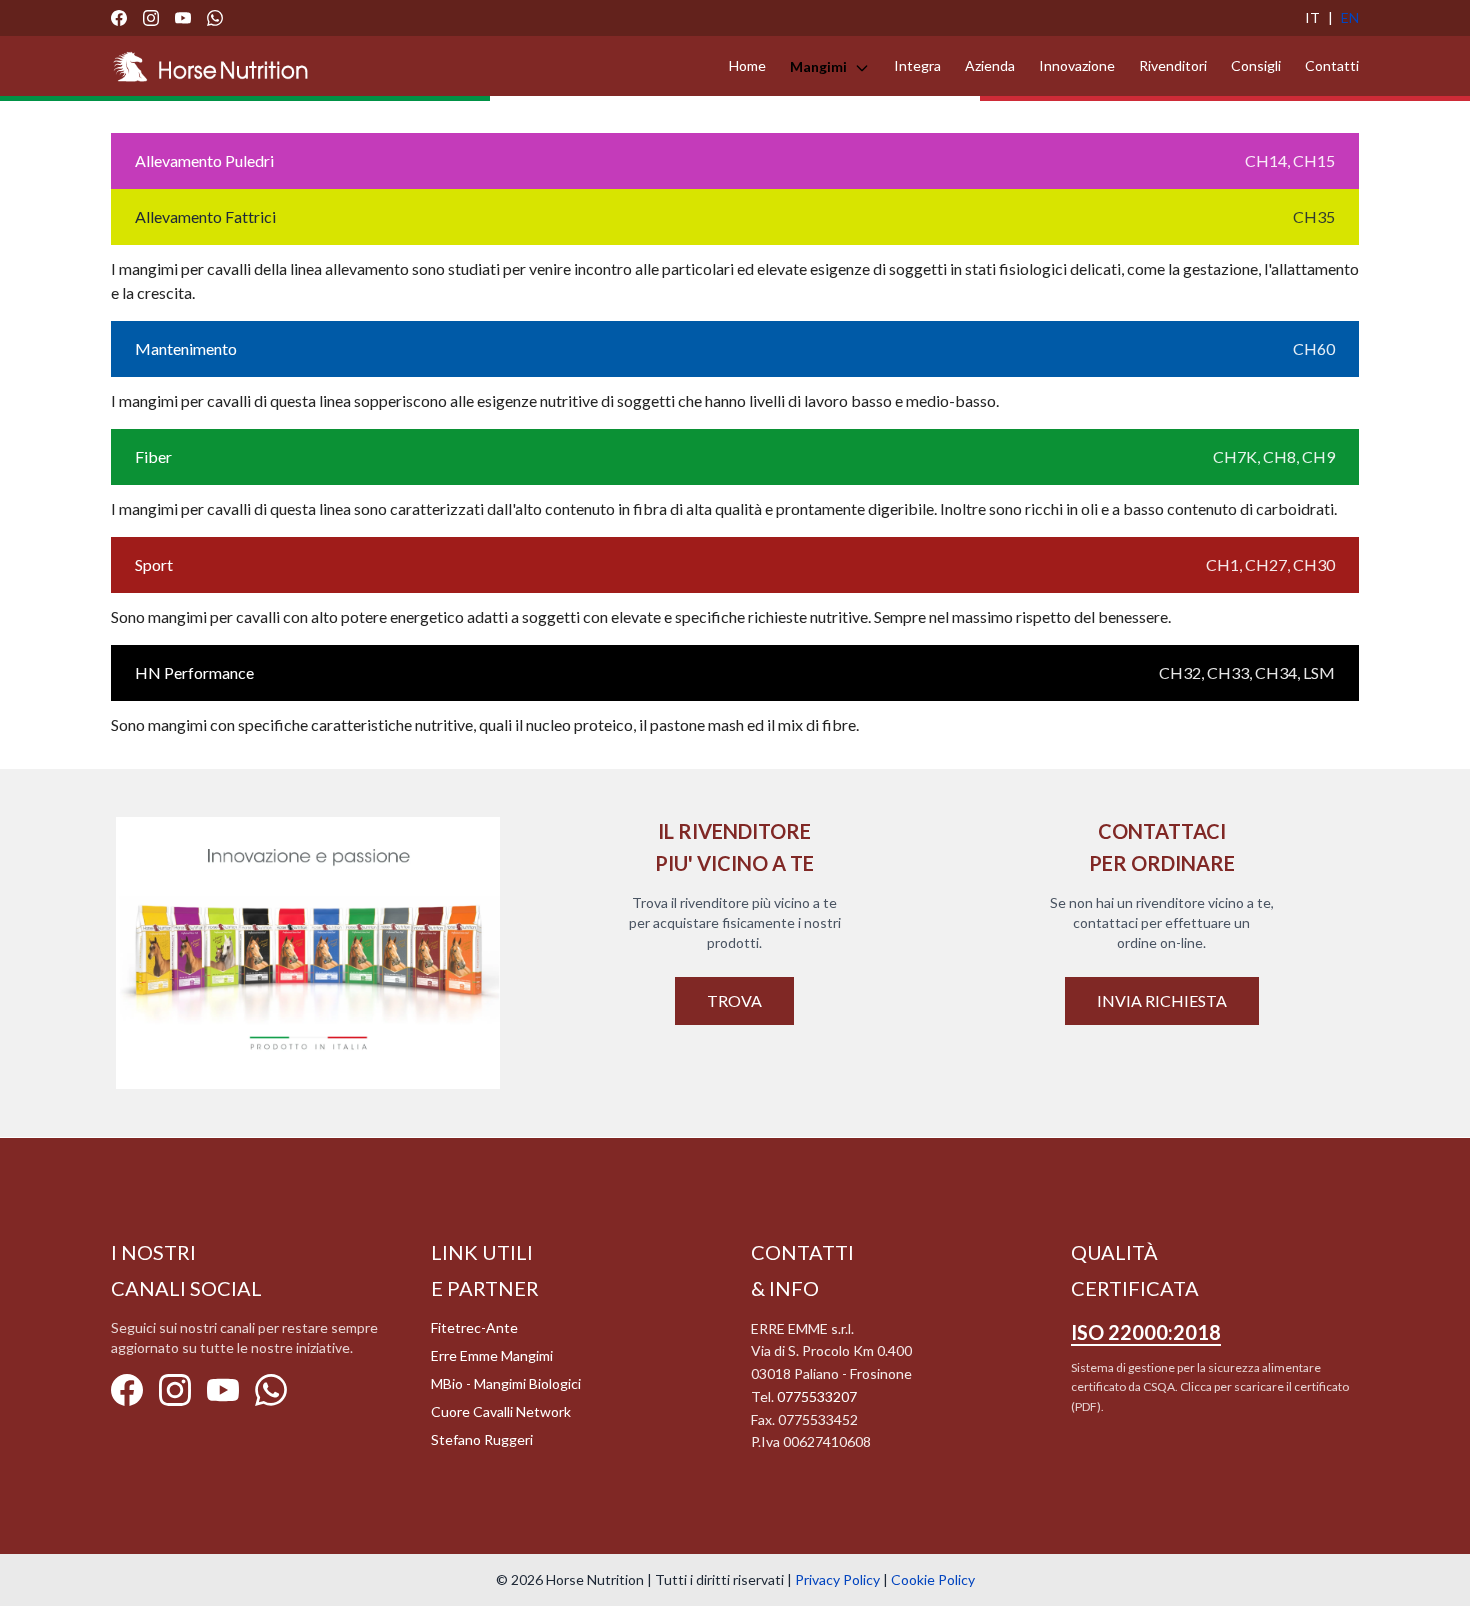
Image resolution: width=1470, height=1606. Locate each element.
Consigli (1256, 65)
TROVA (734, 1000)
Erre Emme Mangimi (492, 1355)
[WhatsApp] (215, 18)
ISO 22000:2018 (1146, 1332)
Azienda (990, 65)
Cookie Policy (933, 1579)
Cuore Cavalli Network (501, 1411)
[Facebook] (119, 18)
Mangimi (820, 66)
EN (1350, 17)
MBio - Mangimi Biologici (506, 1383)
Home (747, 65)
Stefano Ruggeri (482, 1439)
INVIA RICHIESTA (1162, 1000)
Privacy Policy (837, 1579)
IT (1312, 17)
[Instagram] (151, 18)
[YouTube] (183, 18)
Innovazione (1077, 65)
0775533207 (817, 1396)
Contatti (1332, 65)
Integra (917, 65)
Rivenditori (1173, 65)
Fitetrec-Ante (474, 1327)
